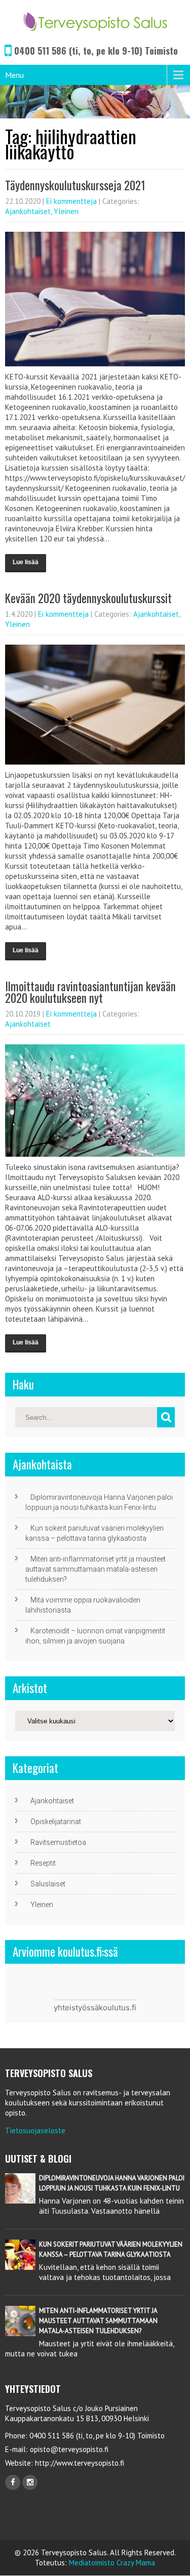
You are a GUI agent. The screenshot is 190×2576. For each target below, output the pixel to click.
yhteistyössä (76, 2008)
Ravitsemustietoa (58, 1842)
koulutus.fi (118, 2008)
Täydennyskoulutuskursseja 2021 (75, 185)
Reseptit (43, 1863)
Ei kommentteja (71, 201)
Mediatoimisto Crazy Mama (112, 2563)
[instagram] (30, 2482)
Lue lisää (26, 562)
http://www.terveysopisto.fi (79, 2463)
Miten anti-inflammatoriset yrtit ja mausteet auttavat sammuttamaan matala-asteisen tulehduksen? (96, 1569)
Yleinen (66, 211)
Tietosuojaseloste (35, 2130)
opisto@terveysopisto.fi (69, 2449)
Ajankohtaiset (28, 211)
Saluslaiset (48, 1884)
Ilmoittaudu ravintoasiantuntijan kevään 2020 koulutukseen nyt (90, 992)
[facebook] (13, 2482)
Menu (14, 75)
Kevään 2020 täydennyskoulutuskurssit (88, 598)
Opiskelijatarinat (56, 1822)
